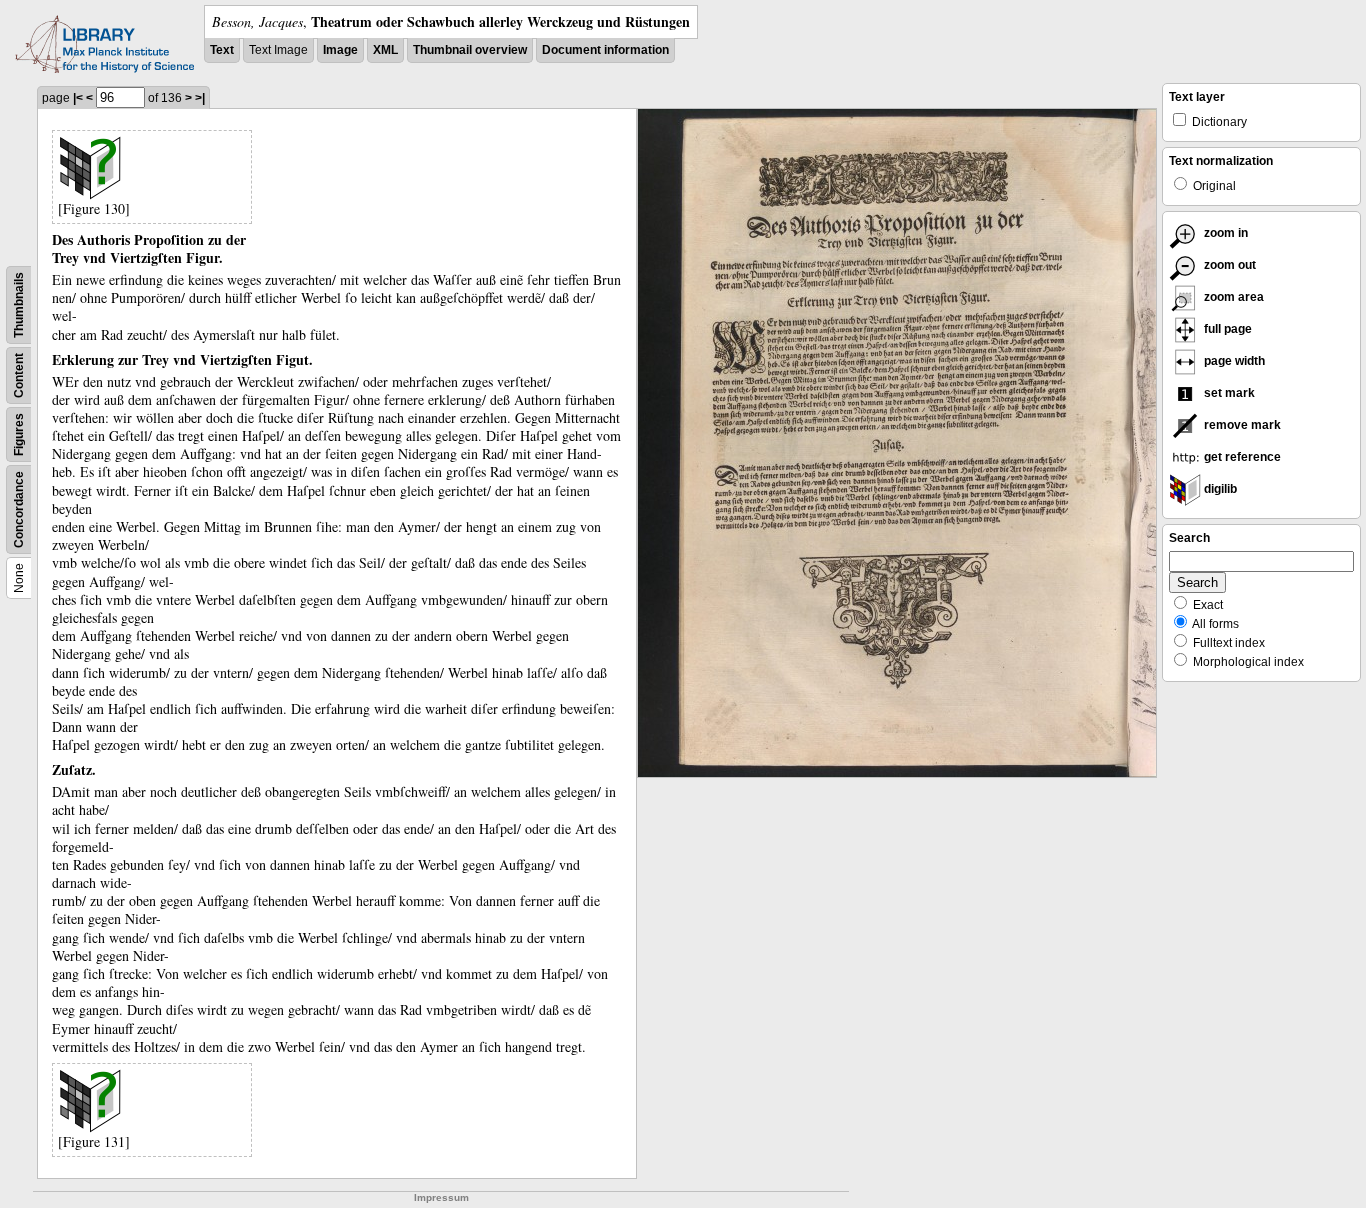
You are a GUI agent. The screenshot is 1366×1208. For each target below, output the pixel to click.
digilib (1219, 489)
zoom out (1228, 265)
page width (1233, 361)
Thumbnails (19, 305)
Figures (19, 434)
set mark (1228, 393)
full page (1226, 329)
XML (385, 50)
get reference (1241, 457)
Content (19, 375)
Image (340, 50)
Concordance (19, 509)
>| (200, 98)
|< (78, 98)
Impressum (441, 1197)
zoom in (1224, 233)
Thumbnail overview (470, 50)
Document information (605, 50)
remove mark (1241, 425)
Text (222, 50)
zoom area (1232, 297)
